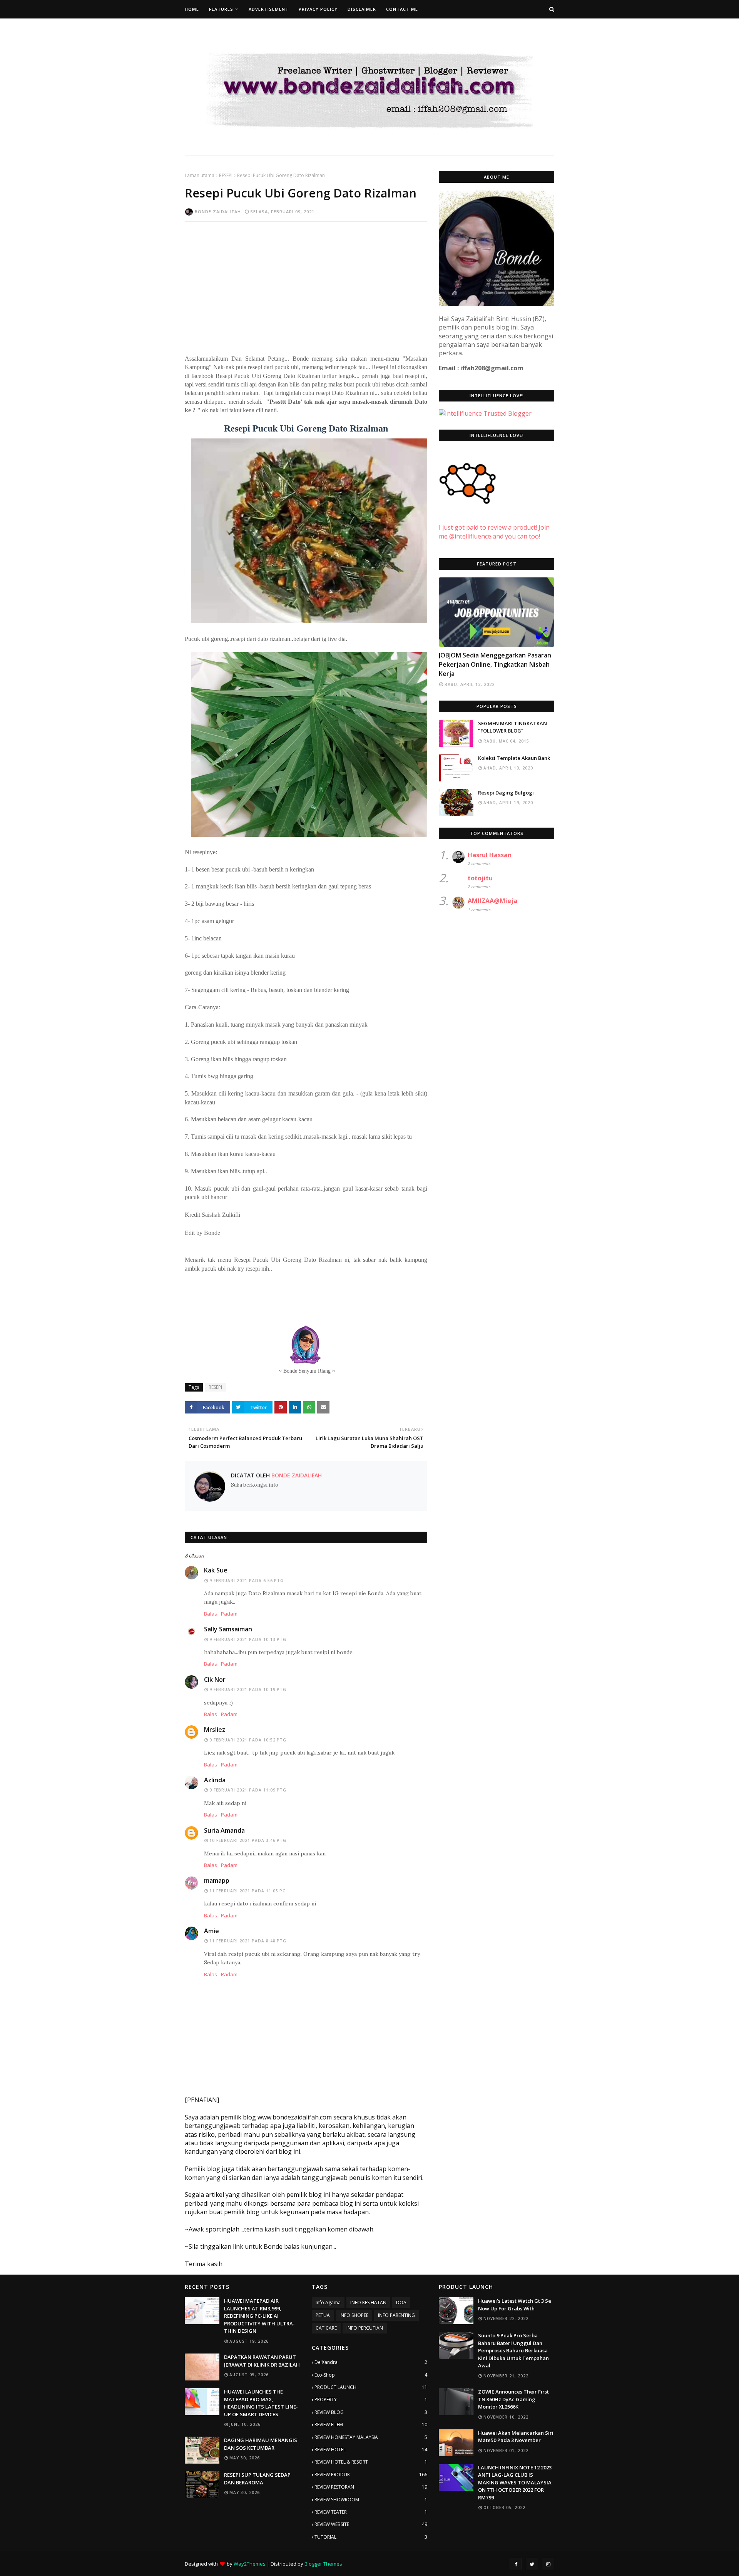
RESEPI (226, 175)
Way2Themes (250, 2564)
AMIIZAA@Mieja (492, 901)
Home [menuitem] (192, 9)
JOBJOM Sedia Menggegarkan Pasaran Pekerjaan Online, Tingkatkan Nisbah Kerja (495, 664)
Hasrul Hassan (490, 855)
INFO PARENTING (396, 2315)
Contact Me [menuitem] (402, 9)
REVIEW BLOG (371, 2412)
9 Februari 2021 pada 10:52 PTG (248, 1740)
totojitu (480, 878)
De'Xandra (371, 2362)
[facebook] (516, 2564)
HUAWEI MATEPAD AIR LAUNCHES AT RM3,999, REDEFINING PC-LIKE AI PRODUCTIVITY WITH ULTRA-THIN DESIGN (259, 2316)
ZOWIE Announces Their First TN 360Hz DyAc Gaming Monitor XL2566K (513, 2399)
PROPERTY (371, 2400)
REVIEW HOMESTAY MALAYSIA (371, 2437)
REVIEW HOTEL (371, 2450)
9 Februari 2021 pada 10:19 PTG (248, 1689)
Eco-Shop (371, 2375)
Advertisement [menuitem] (269, 9)
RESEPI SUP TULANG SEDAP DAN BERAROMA (257, 2479)
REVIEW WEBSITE (371, 2524)
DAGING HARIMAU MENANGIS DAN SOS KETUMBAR (261, 2444)
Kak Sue (216, 1570)
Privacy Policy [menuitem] (318, 9)
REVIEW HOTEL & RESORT (371, 2462)
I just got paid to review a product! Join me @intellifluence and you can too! (494, 532)
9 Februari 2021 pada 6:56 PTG (247, 1581)
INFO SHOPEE (354, 2315)
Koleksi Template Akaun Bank (514, 758)
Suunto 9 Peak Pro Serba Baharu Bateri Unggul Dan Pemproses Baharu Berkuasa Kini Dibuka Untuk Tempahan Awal (513, 2350)
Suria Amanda (224, 1830)
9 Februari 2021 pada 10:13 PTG (248, 1639)
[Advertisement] (306, 283)
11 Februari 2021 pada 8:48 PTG (248, 1941)
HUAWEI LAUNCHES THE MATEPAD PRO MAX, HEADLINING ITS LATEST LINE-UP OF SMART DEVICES (261, 2403)
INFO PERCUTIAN (365, 2328)
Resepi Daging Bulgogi (506, 793)
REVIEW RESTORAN (371, 2487)
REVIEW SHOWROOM (371, 2500)
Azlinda (215, 1780)
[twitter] (532, 2564)
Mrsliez (215, 1730)
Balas (211, 1614)
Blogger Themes (323, 2564)
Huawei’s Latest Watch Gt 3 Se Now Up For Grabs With (515, 2305)
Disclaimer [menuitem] (362, 9)
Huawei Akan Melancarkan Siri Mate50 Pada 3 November (516, 2437)
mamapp (217, 1880)
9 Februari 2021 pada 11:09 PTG (248, 1790)
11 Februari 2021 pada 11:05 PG (248, 1891)
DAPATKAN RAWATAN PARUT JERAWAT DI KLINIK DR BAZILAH (262, 2361)
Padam (229, 1614)
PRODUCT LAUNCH (371, 2387)
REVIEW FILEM (371, 2425)
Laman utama (200, 175)
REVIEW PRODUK (371, 2475)
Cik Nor (215, 1679)
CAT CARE (326, 2328)
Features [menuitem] (221, 9)
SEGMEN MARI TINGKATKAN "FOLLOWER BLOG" (512, 727)
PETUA (323, 2315)
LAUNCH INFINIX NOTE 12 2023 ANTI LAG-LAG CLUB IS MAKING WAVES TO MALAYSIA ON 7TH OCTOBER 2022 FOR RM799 (515, 2482)
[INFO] (497, 612)
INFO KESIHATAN (368, 2303)
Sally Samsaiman (228, 1629)
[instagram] (548, 2564)
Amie (212, 1931)
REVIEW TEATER (371, 2512)
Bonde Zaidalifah (218, 212)
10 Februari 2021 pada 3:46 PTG (248, 1840)
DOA (401, 2303)
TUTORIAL (371, 2537)
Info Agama (328, 2303)
